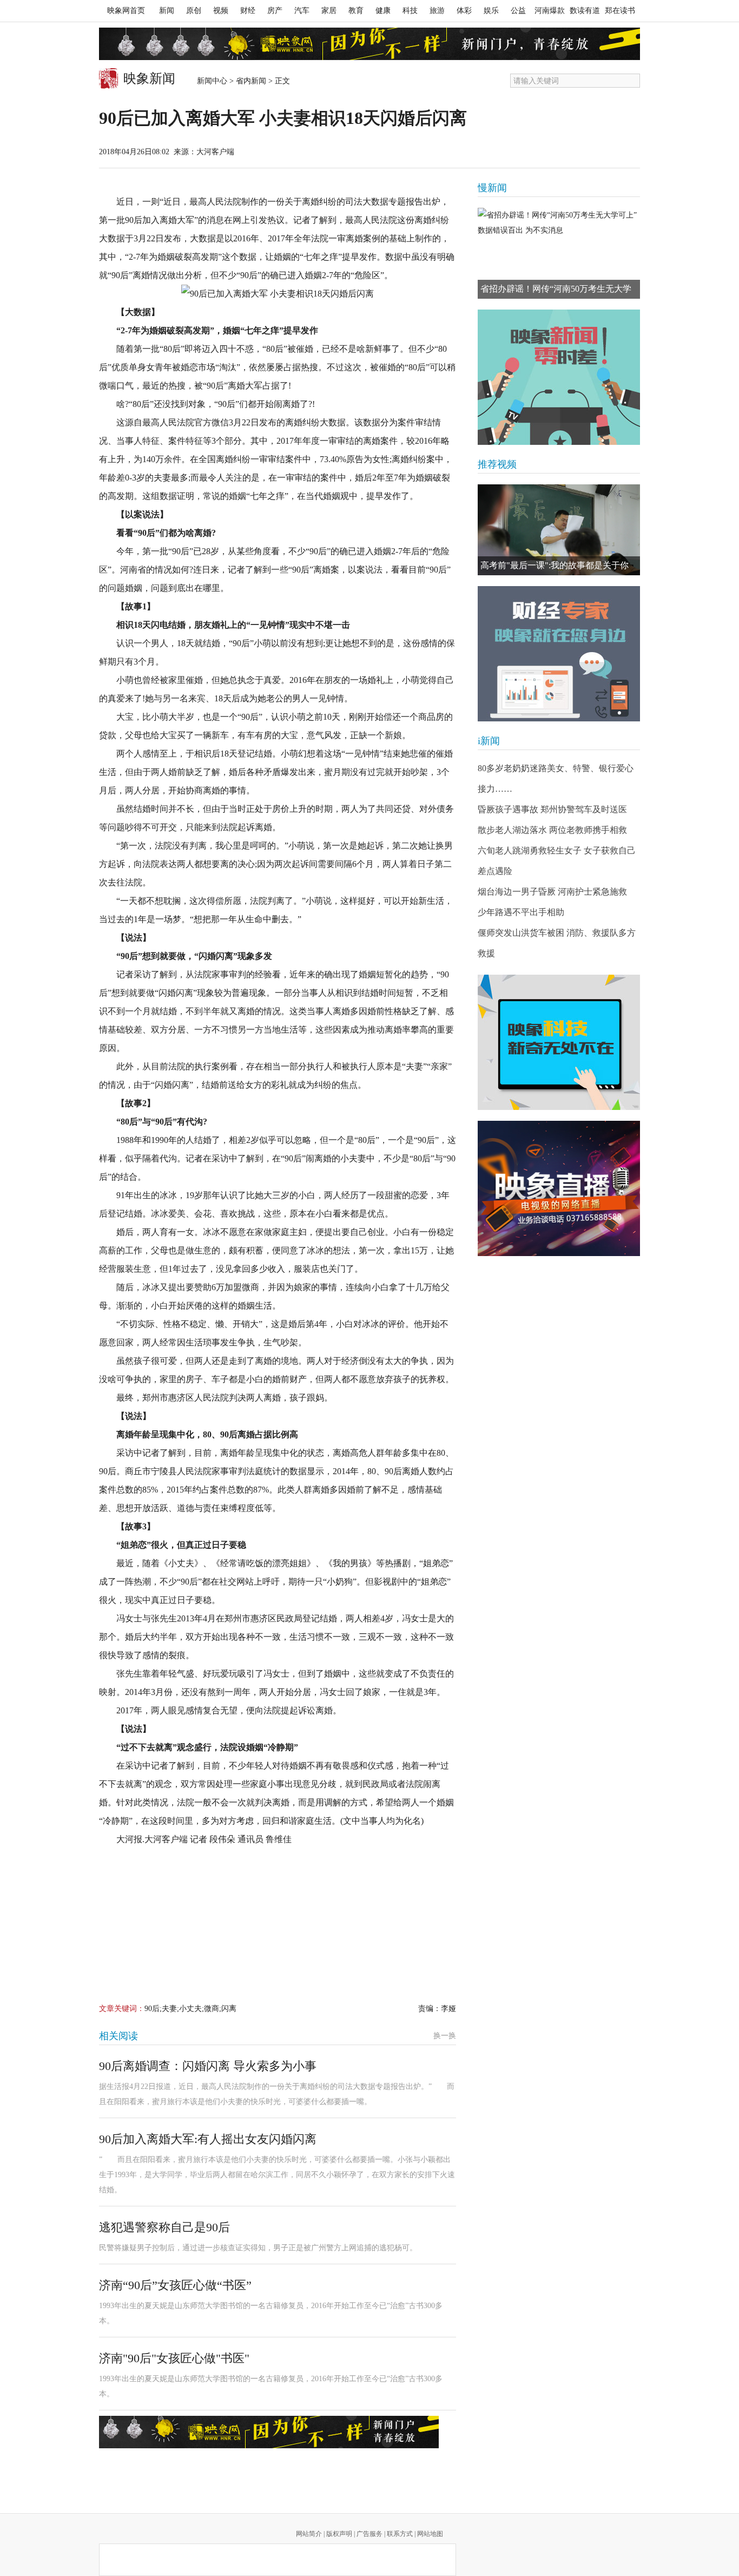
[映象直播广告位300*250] (559, 1188)
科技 (410, 11)
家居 (329, 11)
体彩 (464, 11)
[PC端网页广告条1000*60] (369, 44)
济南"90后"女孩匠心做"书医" (174, 2358)
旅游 (437, 11)
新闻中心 (212, 81)
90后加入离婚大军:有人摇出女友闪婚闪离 (208, 2139)
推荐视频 (497, 464)
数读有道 (585, 11)
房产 (275, 11)
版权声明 (339, 2534)
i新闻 (489, 741)
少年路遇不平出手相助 (521, 912)
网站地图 (430, 2534)
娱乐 (491, 11)
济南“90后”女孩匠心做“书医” (175, 2285)
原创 (194, 11)
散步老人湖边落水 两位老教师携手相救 (552, 830)
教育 (356, 11)
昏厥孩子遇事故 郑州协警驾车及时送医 (552, 809)
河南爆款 (550, 11)
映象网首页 (126, 11)
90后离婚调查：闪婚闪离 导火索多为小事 (208, 2066)
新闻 (167, 11)
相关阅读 (118, 2036)
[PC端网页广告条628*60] (269, 2432)
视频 (221, 11)
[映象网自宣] (559, 377)
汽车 (302, 11)
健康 (383, 11)
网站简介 (309, 2534)
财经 (248, 11)
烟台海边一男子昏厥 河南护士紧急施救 (552, 892)
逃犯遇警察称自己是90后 (164, 2227)
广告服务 (369, 2534)
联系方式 (400, 2534)
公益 (518, 11)
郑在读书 (620, 11)
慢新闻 (492, 188)
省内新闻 (251, 81)
